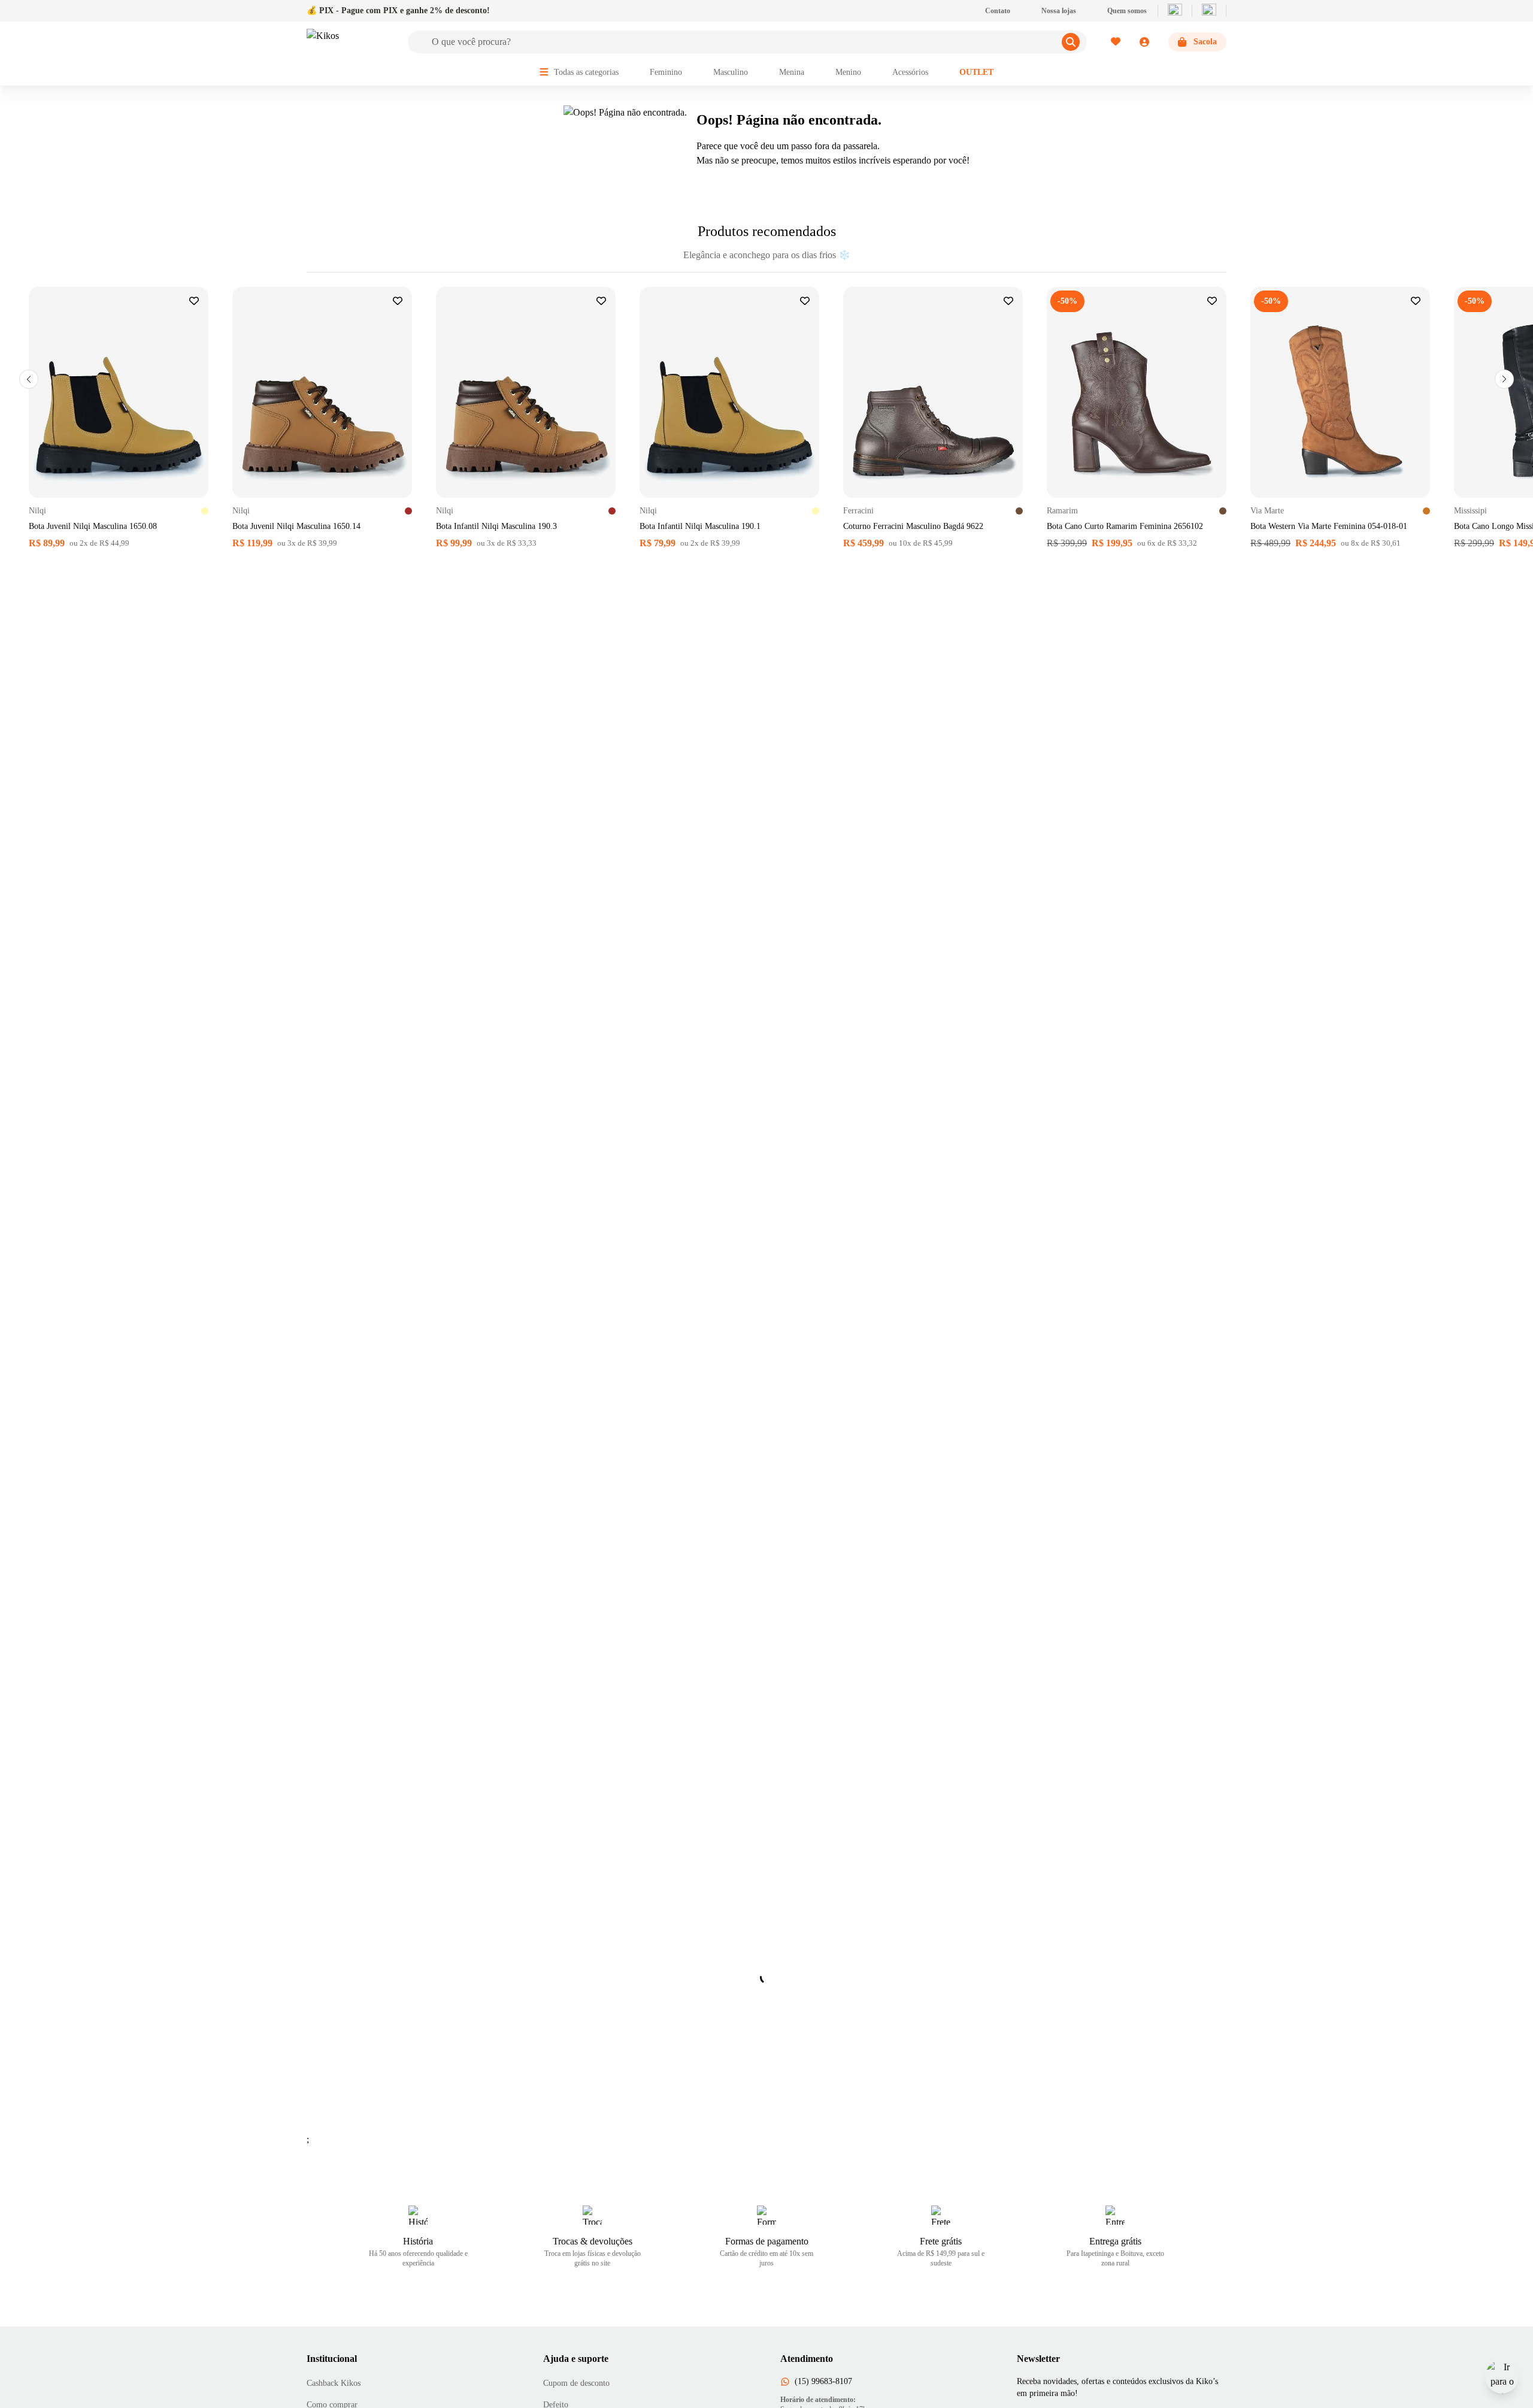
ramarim (1062, 511)
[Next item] (1504, 379)
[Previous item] (29, 379)
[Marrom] (408, 511)
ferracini (858, 511)
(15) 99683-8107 (823, 2381)
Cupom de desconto (576, 2383)
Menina (792, 72)
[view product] (119, 392)
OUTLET (976, 72)
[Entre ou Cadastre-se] (1130, 42)
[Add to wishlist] (194, 301)
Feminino (666, 72)
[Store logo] (350, 42)
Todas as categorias (586, 72)
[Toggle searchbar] (1071, 42)
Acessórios (910, 72)
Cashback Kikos (334, 2383)
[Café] (1019, 511)
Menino (848, 72)
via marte (1267, 511)
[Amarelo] (205, 511)
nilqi (37, 511)
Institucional (332, 2359)
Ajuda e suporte (576, 2359)
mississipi (1470, 511)
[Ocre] (1426, 511)
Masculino (731, 72)
